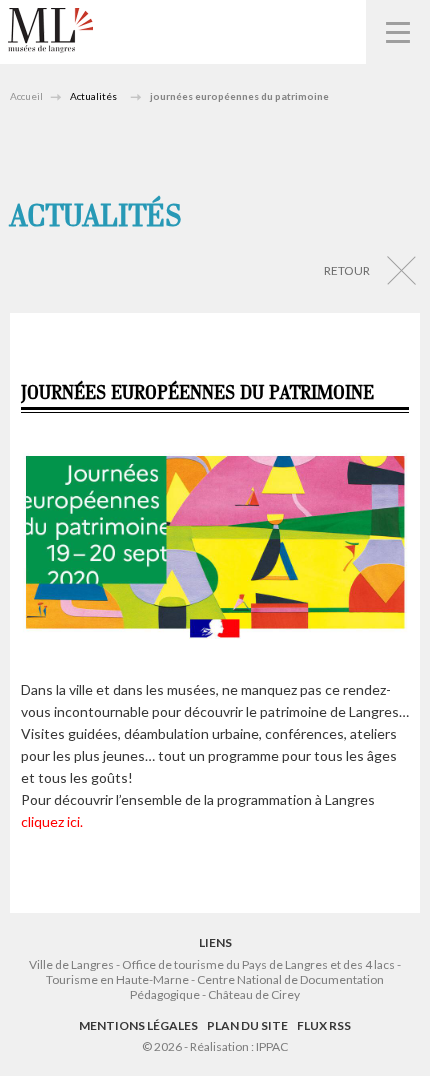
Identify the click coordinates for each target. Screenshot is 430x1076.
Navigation (398, 32)
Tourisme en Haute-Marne (117, 979)
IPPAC (272, 1046)
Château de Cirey (254, 994)
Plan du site (247, 1025)
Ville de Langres (71, 964)
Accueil (26, 96)
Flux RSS (324, 1025)
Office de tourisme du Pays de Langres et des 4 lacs (259, 964)
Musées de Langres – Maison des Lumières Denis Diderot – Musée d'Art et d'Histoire (50, 30)
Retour (347, 270)
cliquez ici (50, 821)
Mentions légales (138, 1025)
